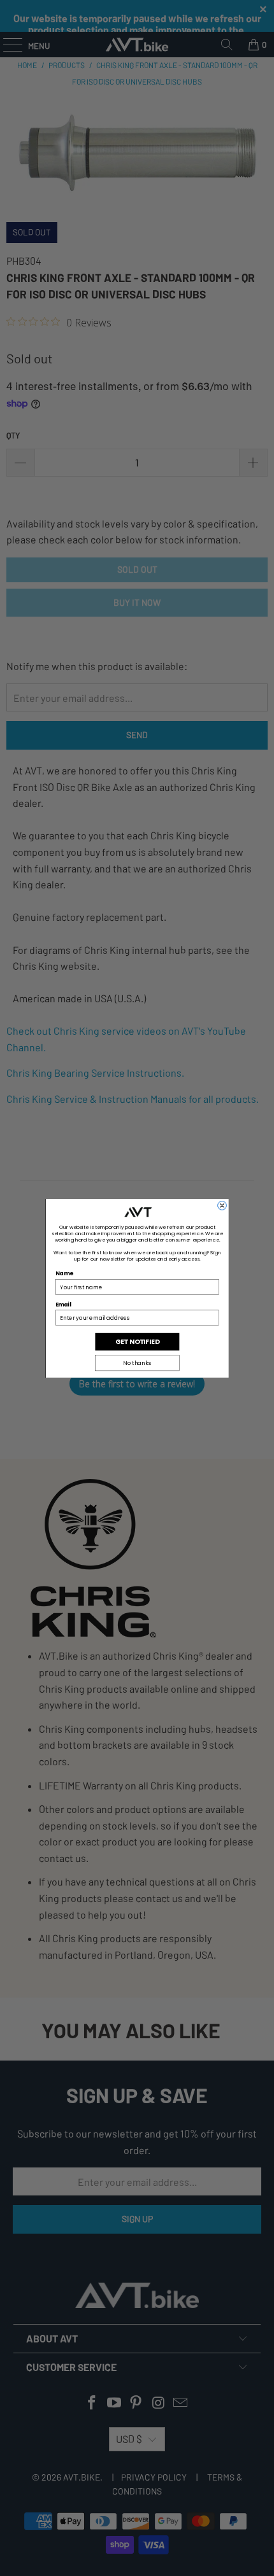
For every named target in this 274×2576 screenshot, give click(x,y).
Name (64, 1273)
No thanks (137, 1362)
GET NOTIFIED (137, 1341)
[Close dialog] (222, 1205)
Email (63, 1304)
